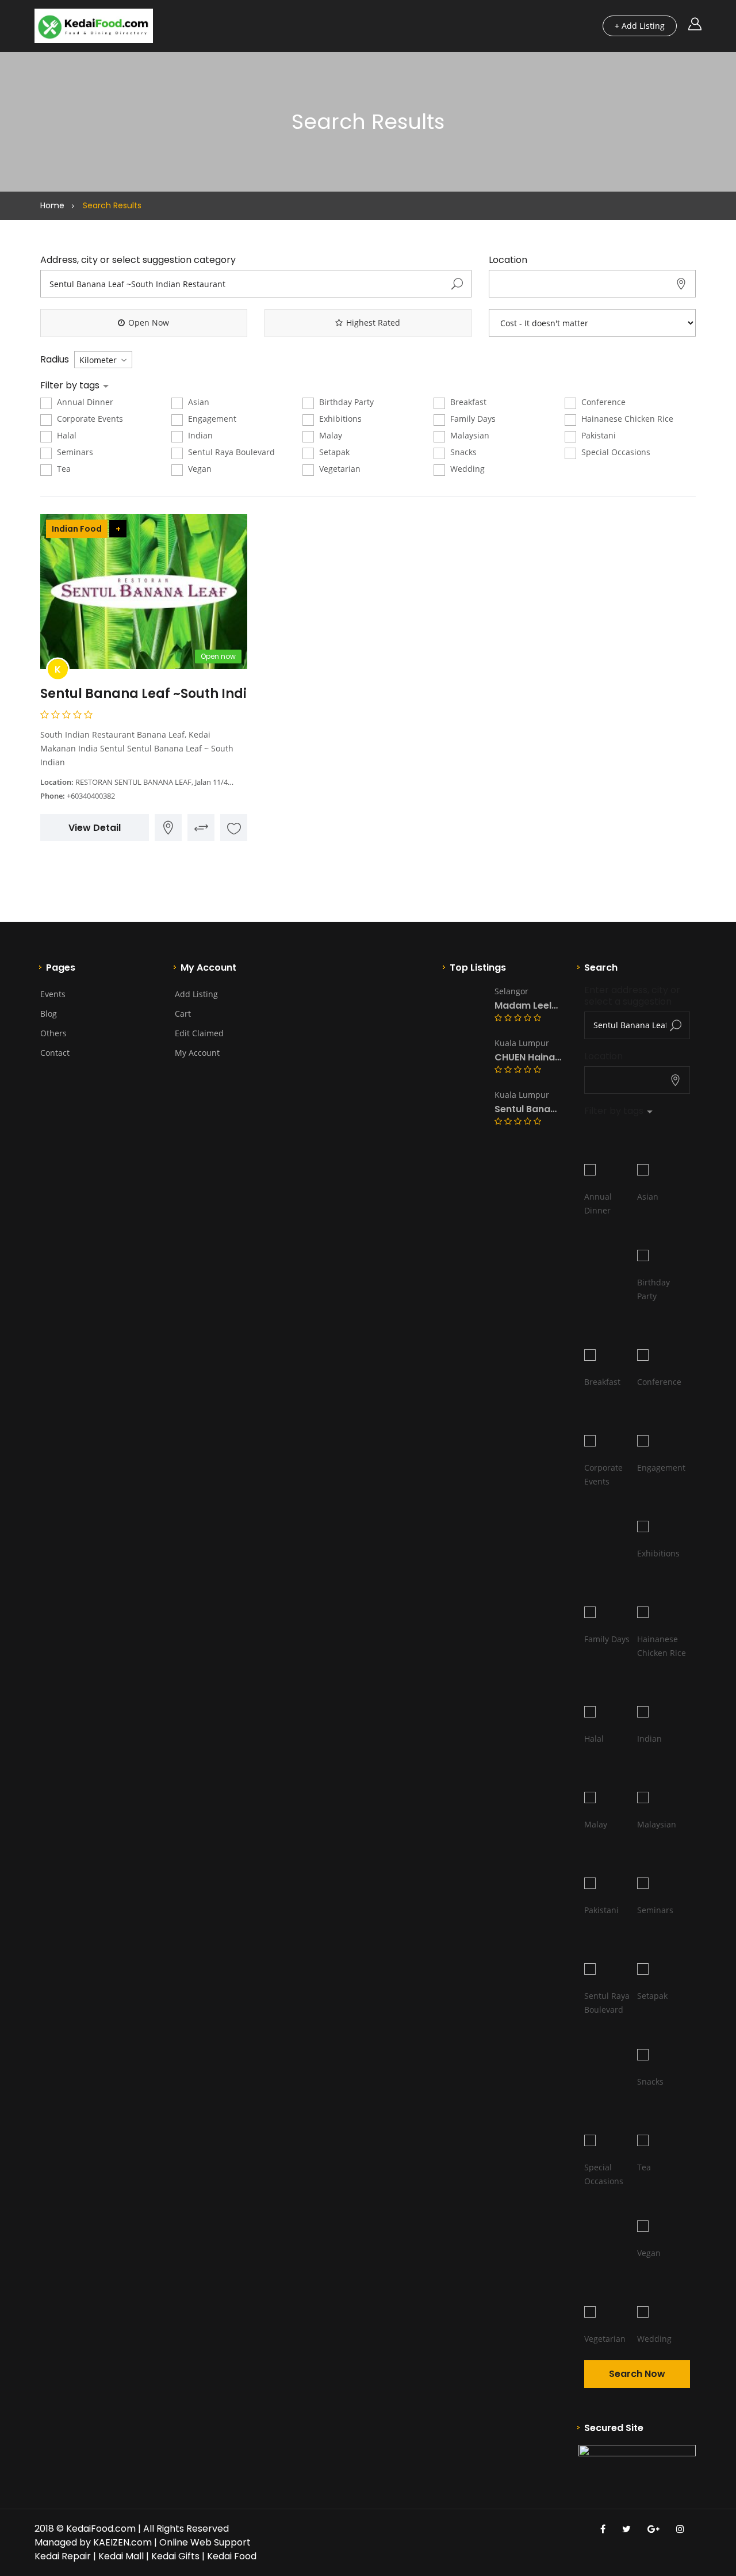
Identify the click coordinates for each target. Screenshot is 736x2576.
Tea (63, 469)
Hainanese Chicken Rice (626, 419)
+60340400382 (91, 796)
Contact (55, 1053)
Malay (329, 435)
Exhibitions (339, 419)
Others (53, 1033)
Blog (49, 1014)
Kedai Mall (121, 2556)
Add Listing (196, 994)
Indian (199, 435)
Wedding (466, 469)
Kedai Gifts (175, 2556)
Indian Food (77, 529)
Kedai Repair (63, 2556)
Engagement (211, 419)
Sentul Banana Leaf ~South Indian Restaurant (191, 694)
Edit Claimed (199, 1033)
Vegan (199, 469)
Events (53, 994)
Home (52, 205)
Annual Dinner (84, 402)
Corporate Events (89, 419)
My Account (197, 1053)
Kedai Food (232, 2556)
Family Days (472, 419)
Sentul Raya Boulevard (230, 452)
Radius (55, 360)
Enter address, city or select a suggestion (633, 996)
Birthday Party (345, 402)
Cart (183, 1014)
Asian (198, 402)
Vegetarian (339, 469)
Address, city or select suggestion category (138, 260)
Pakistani (597, 435)
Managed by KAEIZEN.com (93, 2542)
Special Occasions (615, 452)
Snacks (462, 452)
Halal (66, 435)
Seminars (74, 452)
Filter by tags (71, 386)
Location (508, 260)
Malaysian (469, 435)
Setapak (333, 452)
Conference (602, 402)
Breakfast (467, 402)
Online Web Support (205, 2542)
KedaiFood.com (101, 2529)
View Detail (95, 828)
